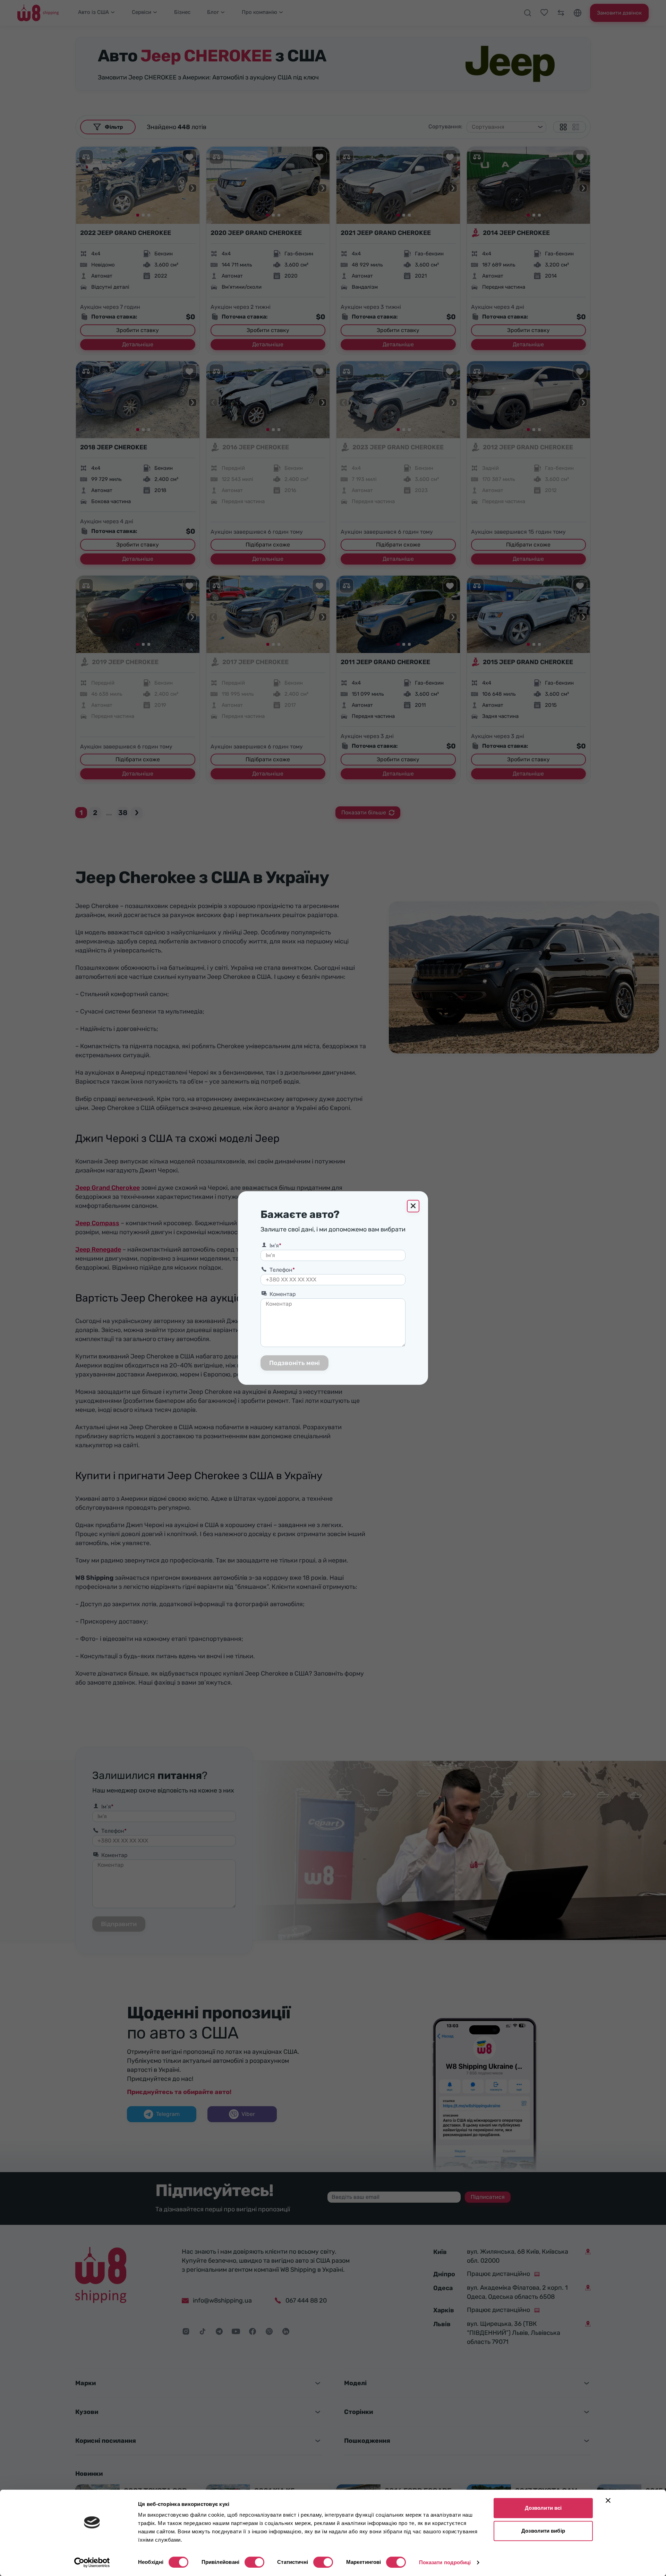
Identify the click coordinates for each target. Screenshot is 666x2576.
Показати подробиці (445, 2562)
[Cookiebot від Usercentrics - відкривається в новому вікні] (92, 2562)
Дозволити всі (543, 2508)
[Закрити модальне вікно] (413, 1206)
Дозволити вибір (543, 2531)
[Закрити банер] (608, 2500)
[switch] (254, 2562)
